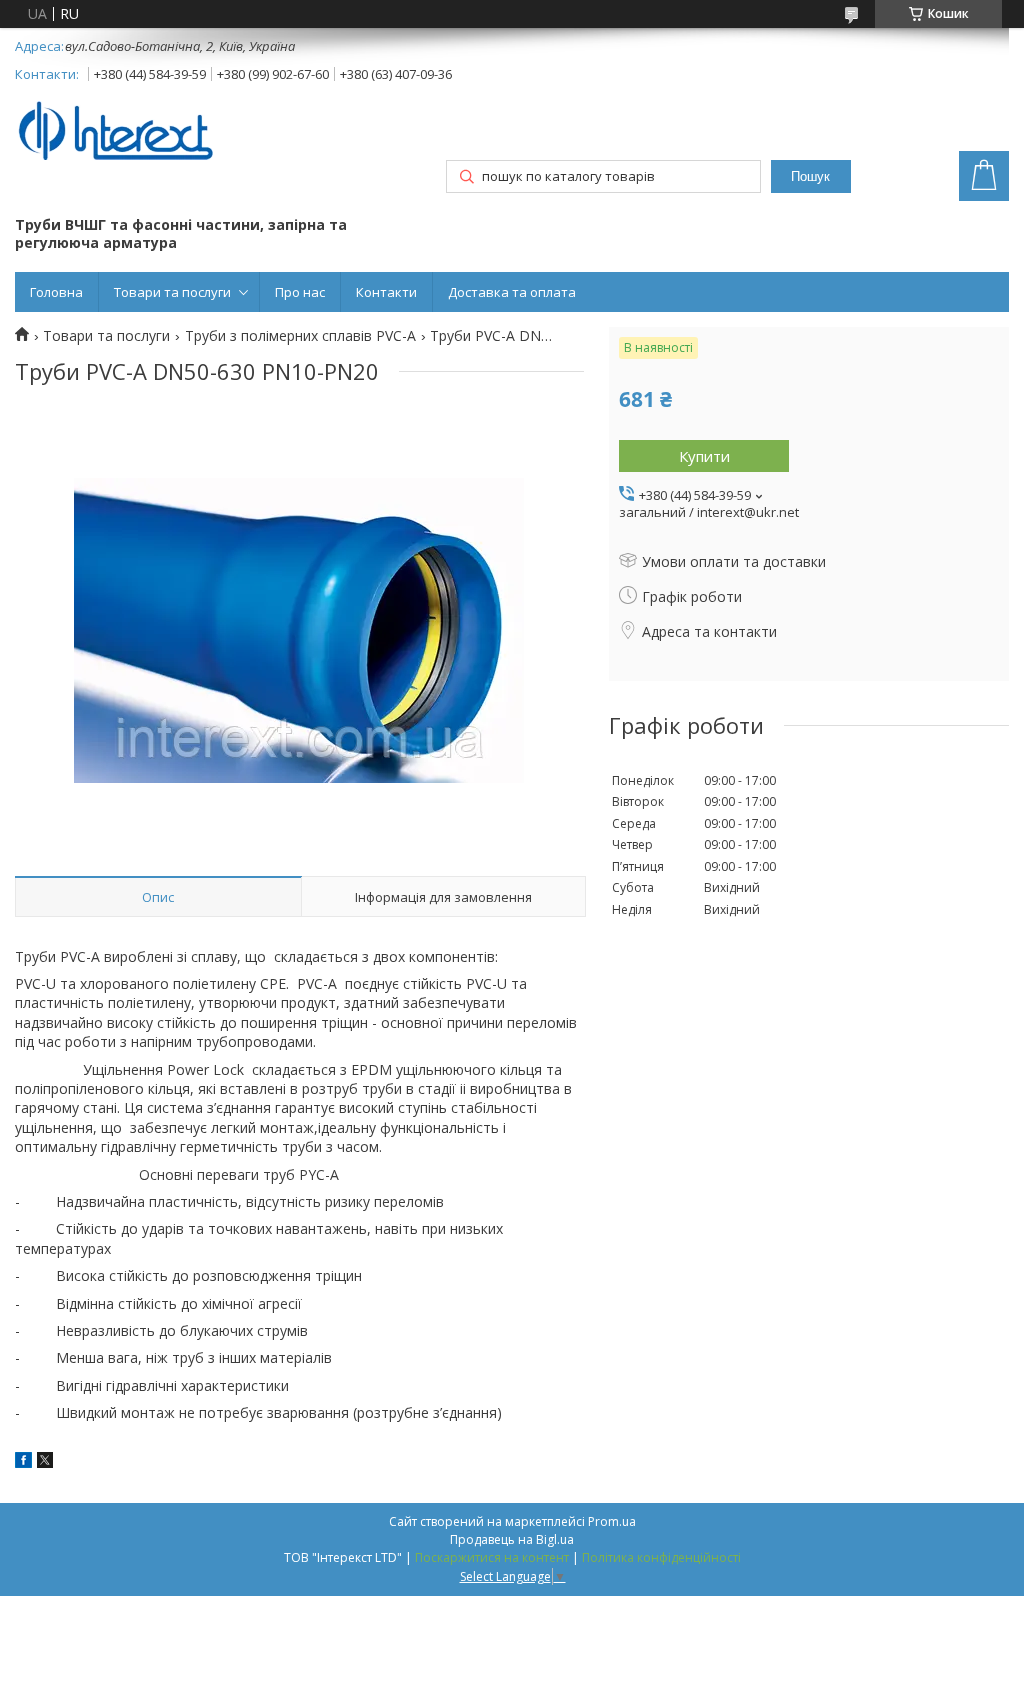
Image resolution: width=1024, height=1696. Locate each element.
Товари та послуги (172, 292)
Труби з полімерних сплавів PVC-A (300, 336)
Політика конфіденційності (661, 1557)
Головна (56, 292)
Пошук (810, 176)
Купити (704, 456)
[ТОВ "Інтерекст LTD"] (115, 132)
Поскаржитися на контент (492, 1557)
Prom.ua (612, 1521)
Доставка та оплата (512, 292)
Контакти (386, 292)
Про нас (300, 292)
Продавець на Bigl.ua (512, 1539)
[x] (45, 1462)
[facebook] (23, 1462)
